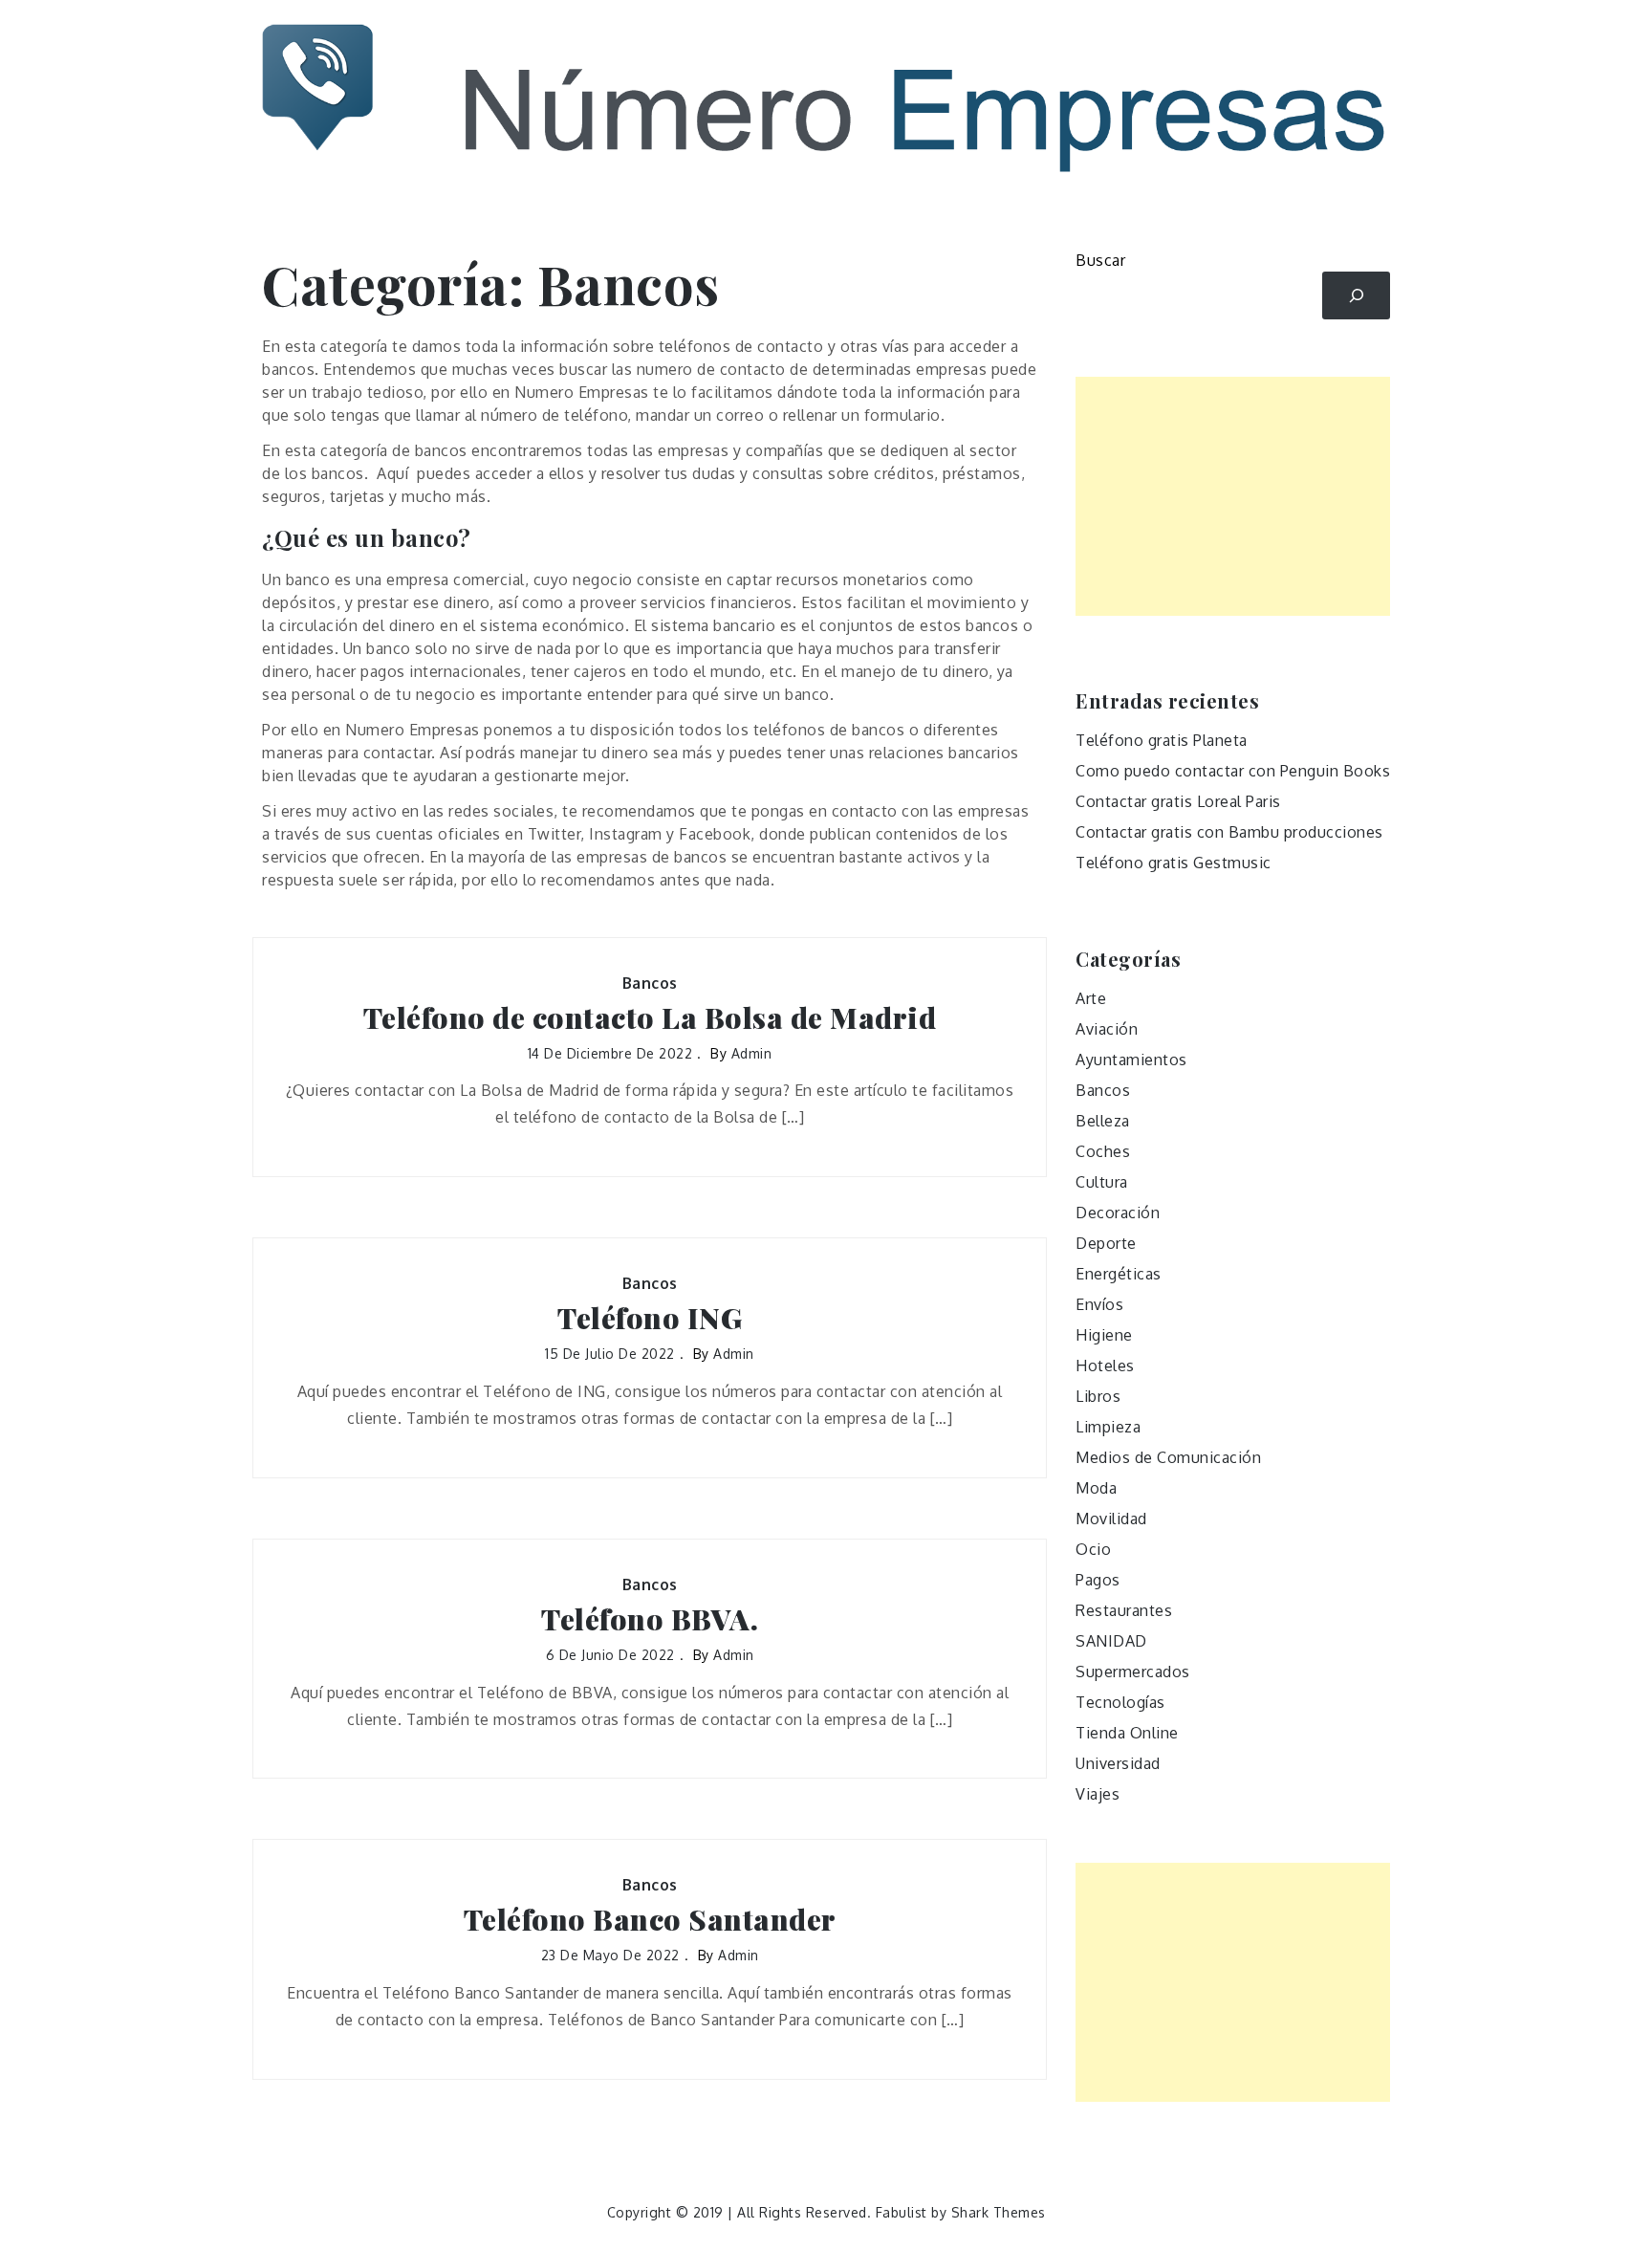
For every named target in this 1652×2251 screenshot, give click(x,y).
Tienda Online (1127, 1733)
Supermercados (1133, 1672)
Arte (1091, 998)
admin (752, 1053)
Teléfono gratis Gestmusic (1174, 863)
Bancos (650, 983)
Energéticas (1119, 1274)
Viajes (1098, 1794)
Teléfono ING (650, 1318)
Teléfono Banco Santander (650, 1920)
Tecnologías (1120, 1702)
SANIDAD (1111, 1641)
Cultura (1102, 1182)
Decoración (1118, 1213)
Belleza (1103, 1121)
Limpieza (1108, 1427)
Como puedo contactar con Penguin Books (1233, 771)
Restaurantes (1124, 1610)
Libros (1098, 1396)
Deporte (1106, 1243)
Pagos (1098, 1580)
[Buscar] (1356, 295)
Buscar (1100, 260)
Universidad (1118, 1763)
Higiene (1104, 1335)
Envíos (1099, 1304)
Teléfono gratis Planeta (1162, 740)
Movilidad (1111, 1519)
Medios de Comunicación (1168, 1457)
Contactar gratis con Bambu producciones (1229, 832)
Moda (1096, 1488)
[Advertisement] (1233, 496)
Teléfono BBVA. (650, 1619)
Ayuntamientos (1131, 1060)
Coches (1103, 1151)
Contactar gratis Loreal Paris (1178, 801)
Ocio (1093, 1549)
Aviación (1107, 1029)
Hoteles (1105, 1366)
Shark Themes (999, 2212)
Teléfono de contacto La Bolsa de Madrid (650, 1018)
